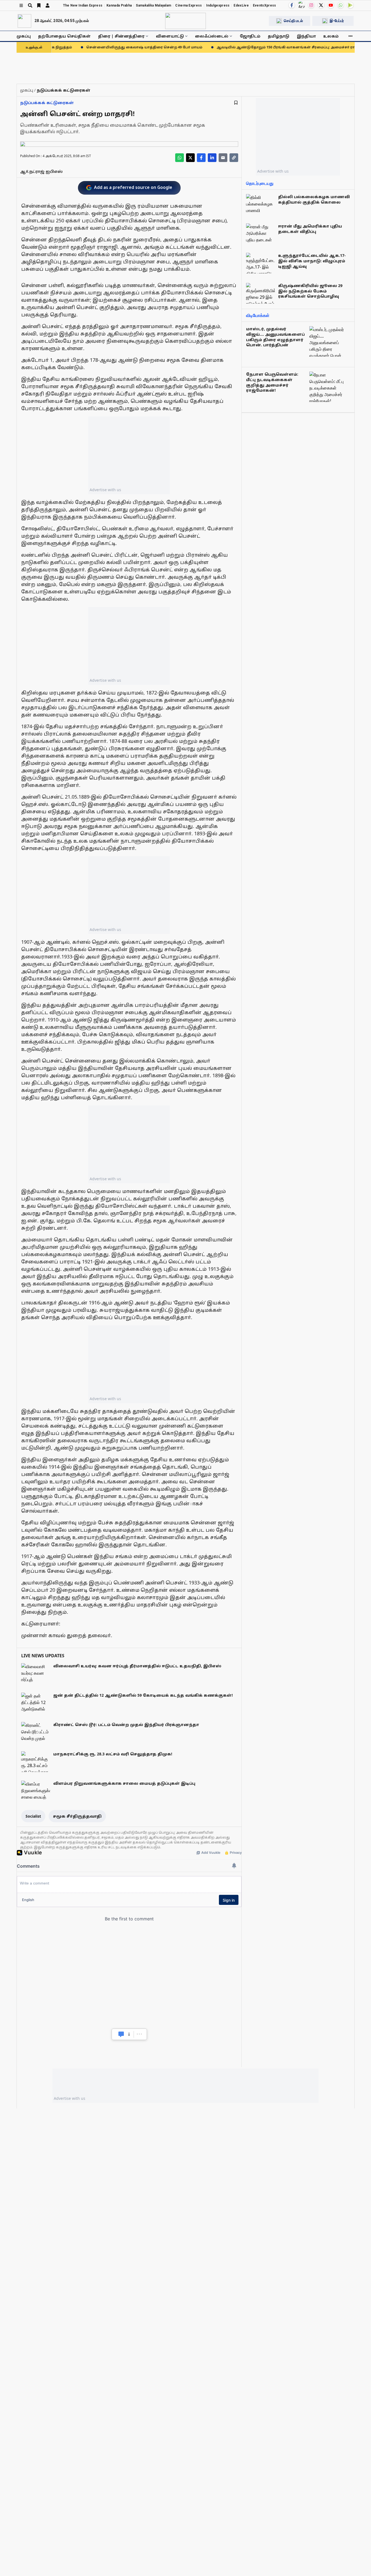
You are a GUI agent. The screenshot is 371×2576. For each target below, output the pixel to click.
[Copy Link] (234, 158)
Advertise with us (105, 490)
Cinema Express (188, 5)
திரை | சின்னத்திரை (121, 36)
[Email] (223, 158)
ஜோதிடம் (250, 36)
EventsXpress (265, 5)
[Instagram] (311, 5)
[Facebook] (292, 5)
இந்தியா (306, 36)
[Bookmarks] (39, 5)
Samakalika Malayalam (153, 5)
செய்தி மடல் (293, 21)
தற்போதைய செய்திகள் (64, 36)
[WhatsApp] (341, 5)
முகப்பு (24, 36)
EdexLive (241, 5)
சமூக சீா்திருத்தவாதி (77, 1816)
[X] (321, 5)
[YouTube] (331, 5)
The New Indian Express (83, 5)
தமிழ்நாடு (279, 36)
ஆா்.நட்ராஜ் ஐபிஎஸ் (41, 171)
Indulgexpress (218, 5)
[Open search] (30, 5)
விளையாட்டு (170, 36)
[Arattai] (301, 5)
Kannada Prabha (119, 5)
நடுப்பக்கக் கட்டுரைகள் (47, 103)
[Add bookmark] (236, 103)
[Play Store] (350, 5)
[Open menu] (21, 5)
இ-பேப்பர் (337, 21)
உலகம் (331, 36)
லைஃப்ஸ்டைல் (212, 36)
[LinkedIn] (212, 158)
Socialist (33, 1816)
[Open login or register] (48, 5)
